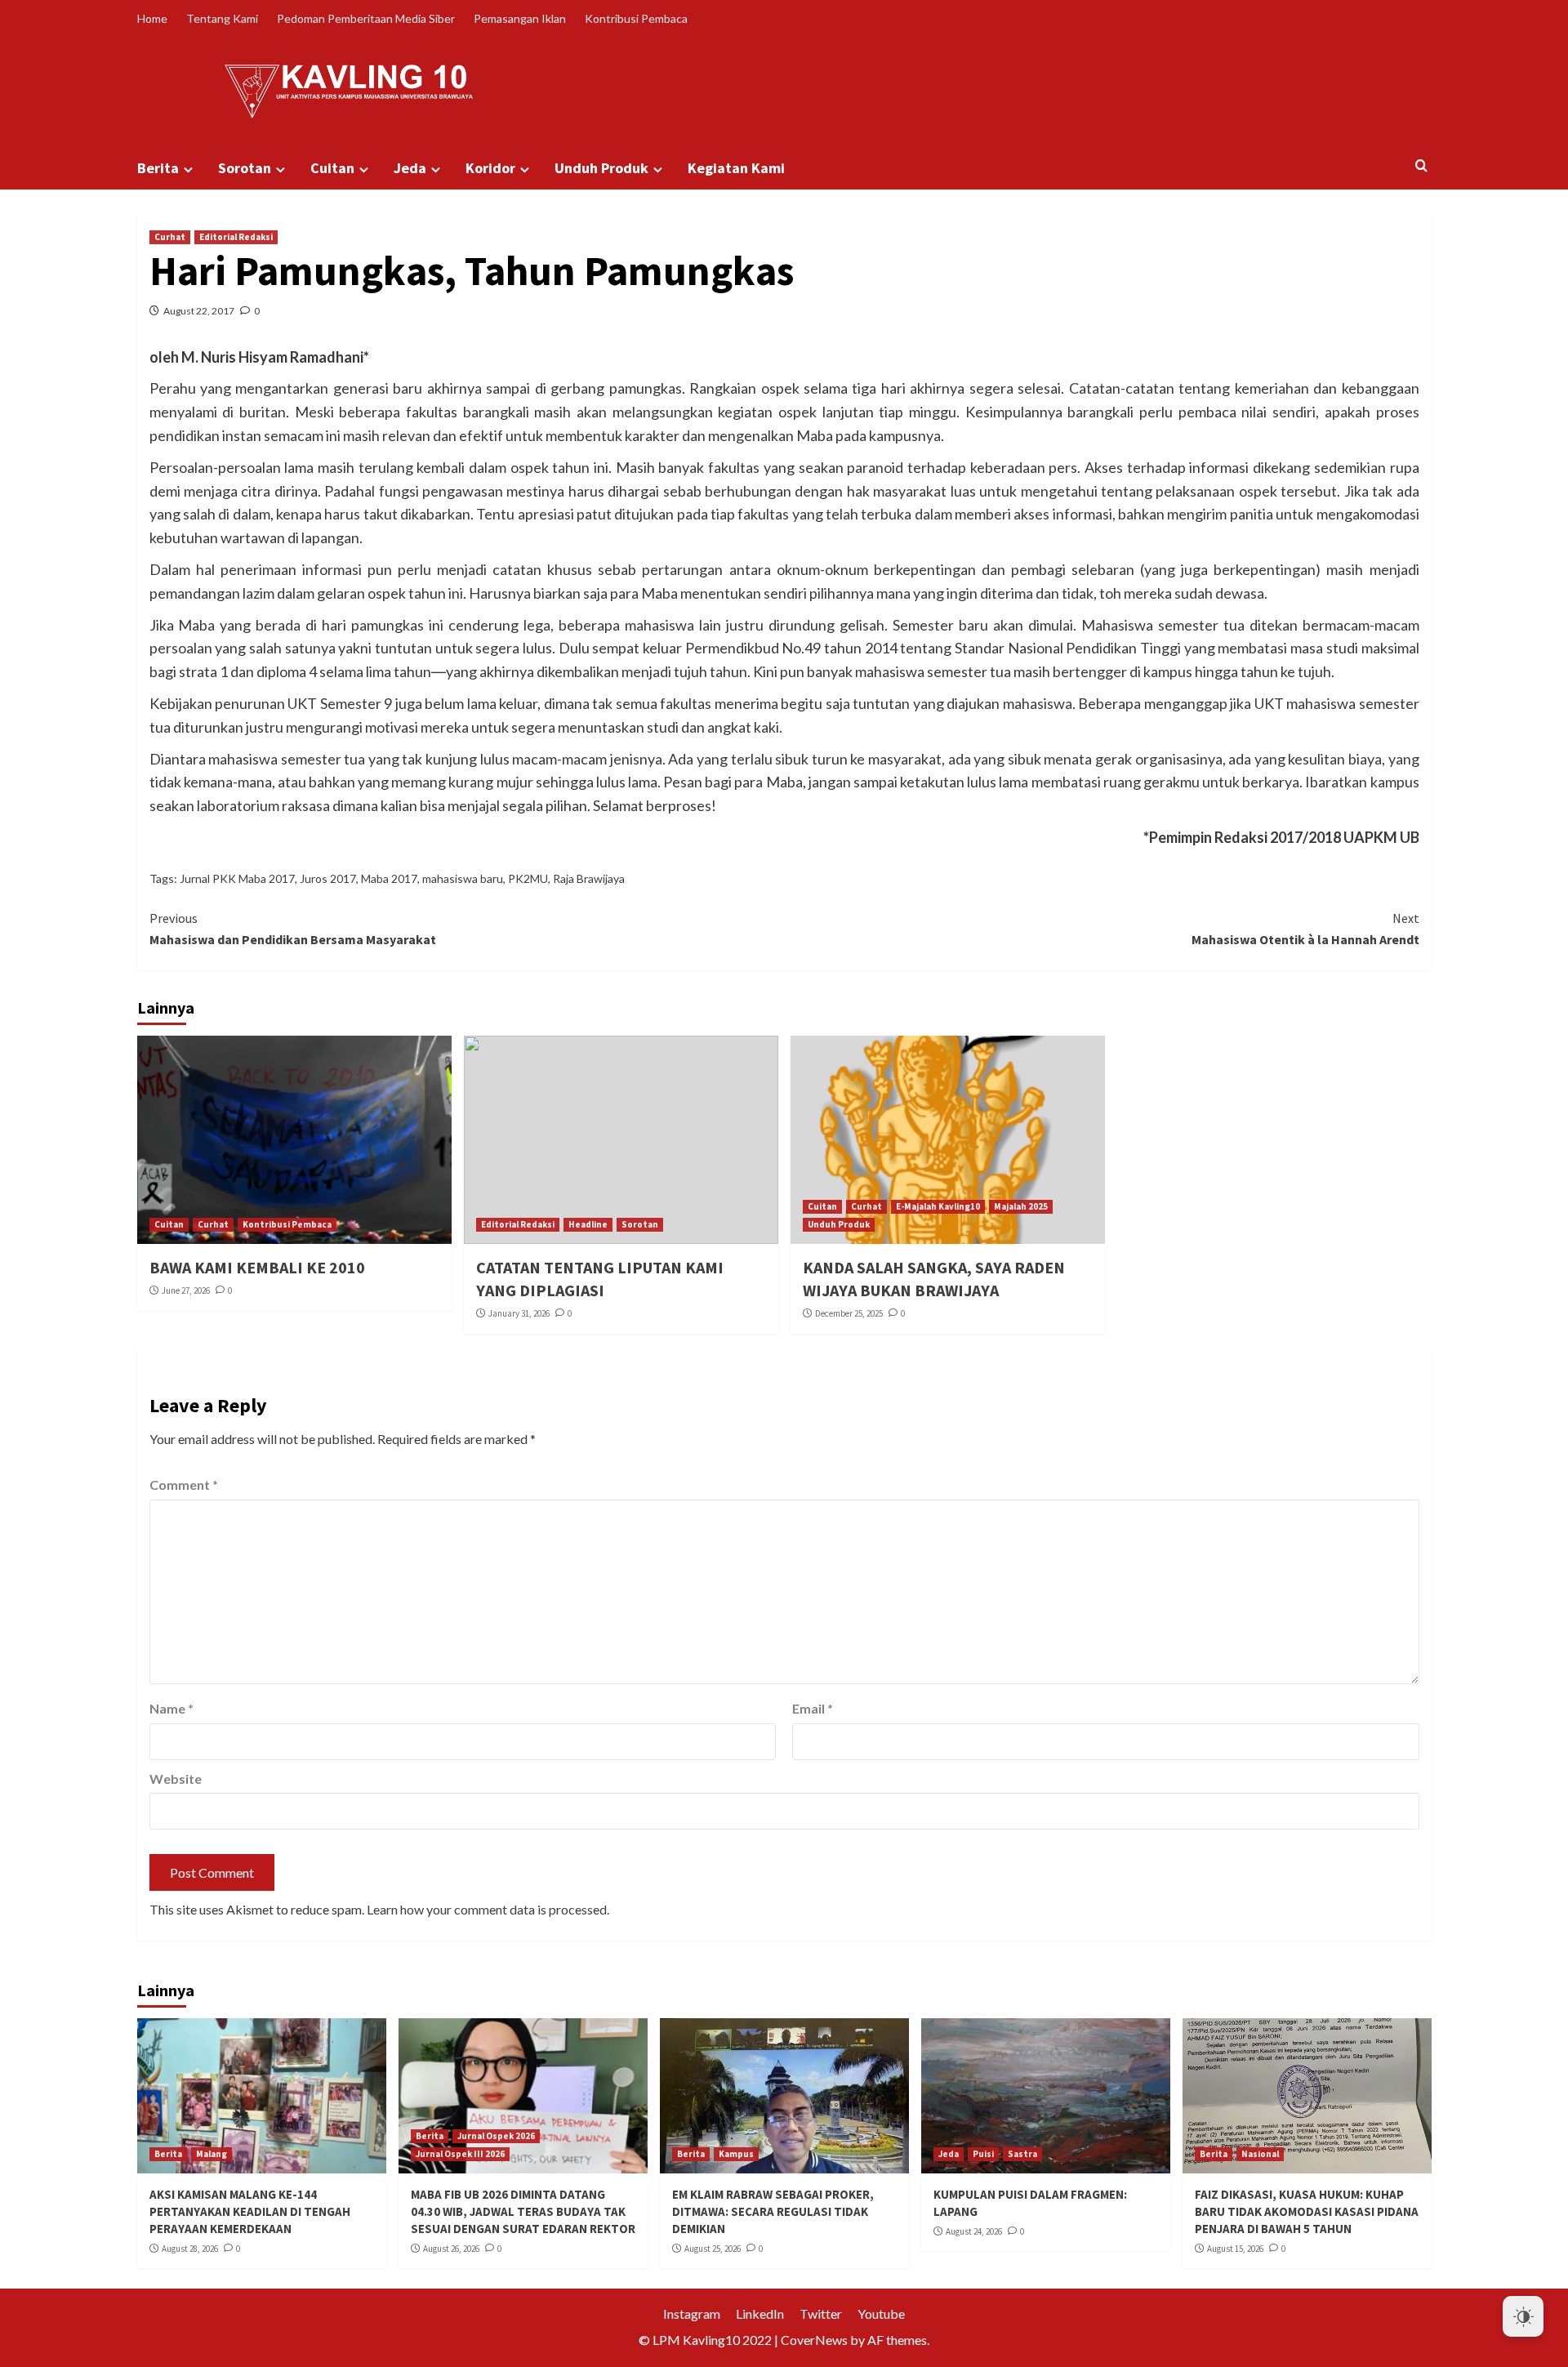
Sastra (1022, 2154)
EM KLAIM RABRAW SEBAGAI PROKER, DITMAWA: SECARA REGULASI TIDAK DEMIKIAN (773, 2211)
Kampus (736, 2154)
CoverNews (814, 2340)
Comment (184, 1484)
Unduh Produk (601, 168)
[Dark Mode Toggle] (1523, 2316)
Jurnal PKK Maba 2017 (237, 878)
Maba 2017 (389, 878)
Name (171, 1708)
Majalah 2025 (1021, 1206)
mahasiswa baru (463, 878)
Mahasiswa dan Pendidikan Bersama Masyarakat (293, 929)
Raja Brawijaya (589, 878)
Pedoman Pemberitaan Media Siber (366, 18)
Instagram (692, 2314)
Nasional (1260, 2154)
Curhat (170, 237)
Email (813, 1708)
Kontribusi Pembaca (636, 18)
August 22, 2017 (199, 311)
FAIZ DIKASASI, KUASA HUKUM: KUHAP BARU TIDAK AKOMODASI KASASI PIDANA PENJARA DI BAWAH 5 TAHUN (1307, 2211)
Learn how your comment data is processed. (488, 1909)
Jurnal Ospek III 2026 (460, 2154)
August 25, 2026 (713, 2249)
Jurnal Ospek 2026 (496, 2136)
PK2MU (528, 878)
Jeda (410, 168)
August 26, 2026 (451, 2249)
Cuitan (332, 168)
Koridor (490, 168)
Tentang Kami (222, 18)
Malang (212, 2154)
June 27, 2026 (186, 1290)
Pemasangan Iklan (520, 18)
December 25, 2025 (849, 1313)
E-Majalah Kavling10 (938, 1206)
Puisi (983, 2154)
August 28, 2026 (190, 2249)
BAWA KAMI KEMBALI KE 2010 (257, 1267)
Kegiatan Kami (736, 168)
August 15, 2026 (1235, 2249)
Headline (588, 1224)
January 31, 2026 (519, 1313)
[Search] (1421, 166)
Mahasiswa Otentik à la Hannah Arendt (1305, 929)
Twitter (821, 2314)
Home (152, 18)
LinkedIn (760, 2314)
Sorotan (245, 168)
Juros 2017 (328, 878)
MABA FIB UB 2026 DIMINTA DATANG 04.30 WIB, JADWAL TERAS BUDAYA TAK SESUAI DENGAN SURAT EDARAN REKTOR (523, 2211)
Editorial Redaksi (236, 237)
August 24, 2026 (974, 2231)
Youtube (881, 2314)
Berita (158, 168)
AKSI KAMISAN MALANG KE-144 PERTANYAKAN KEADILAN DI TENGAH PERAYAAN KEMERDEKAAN (250, 2211)
